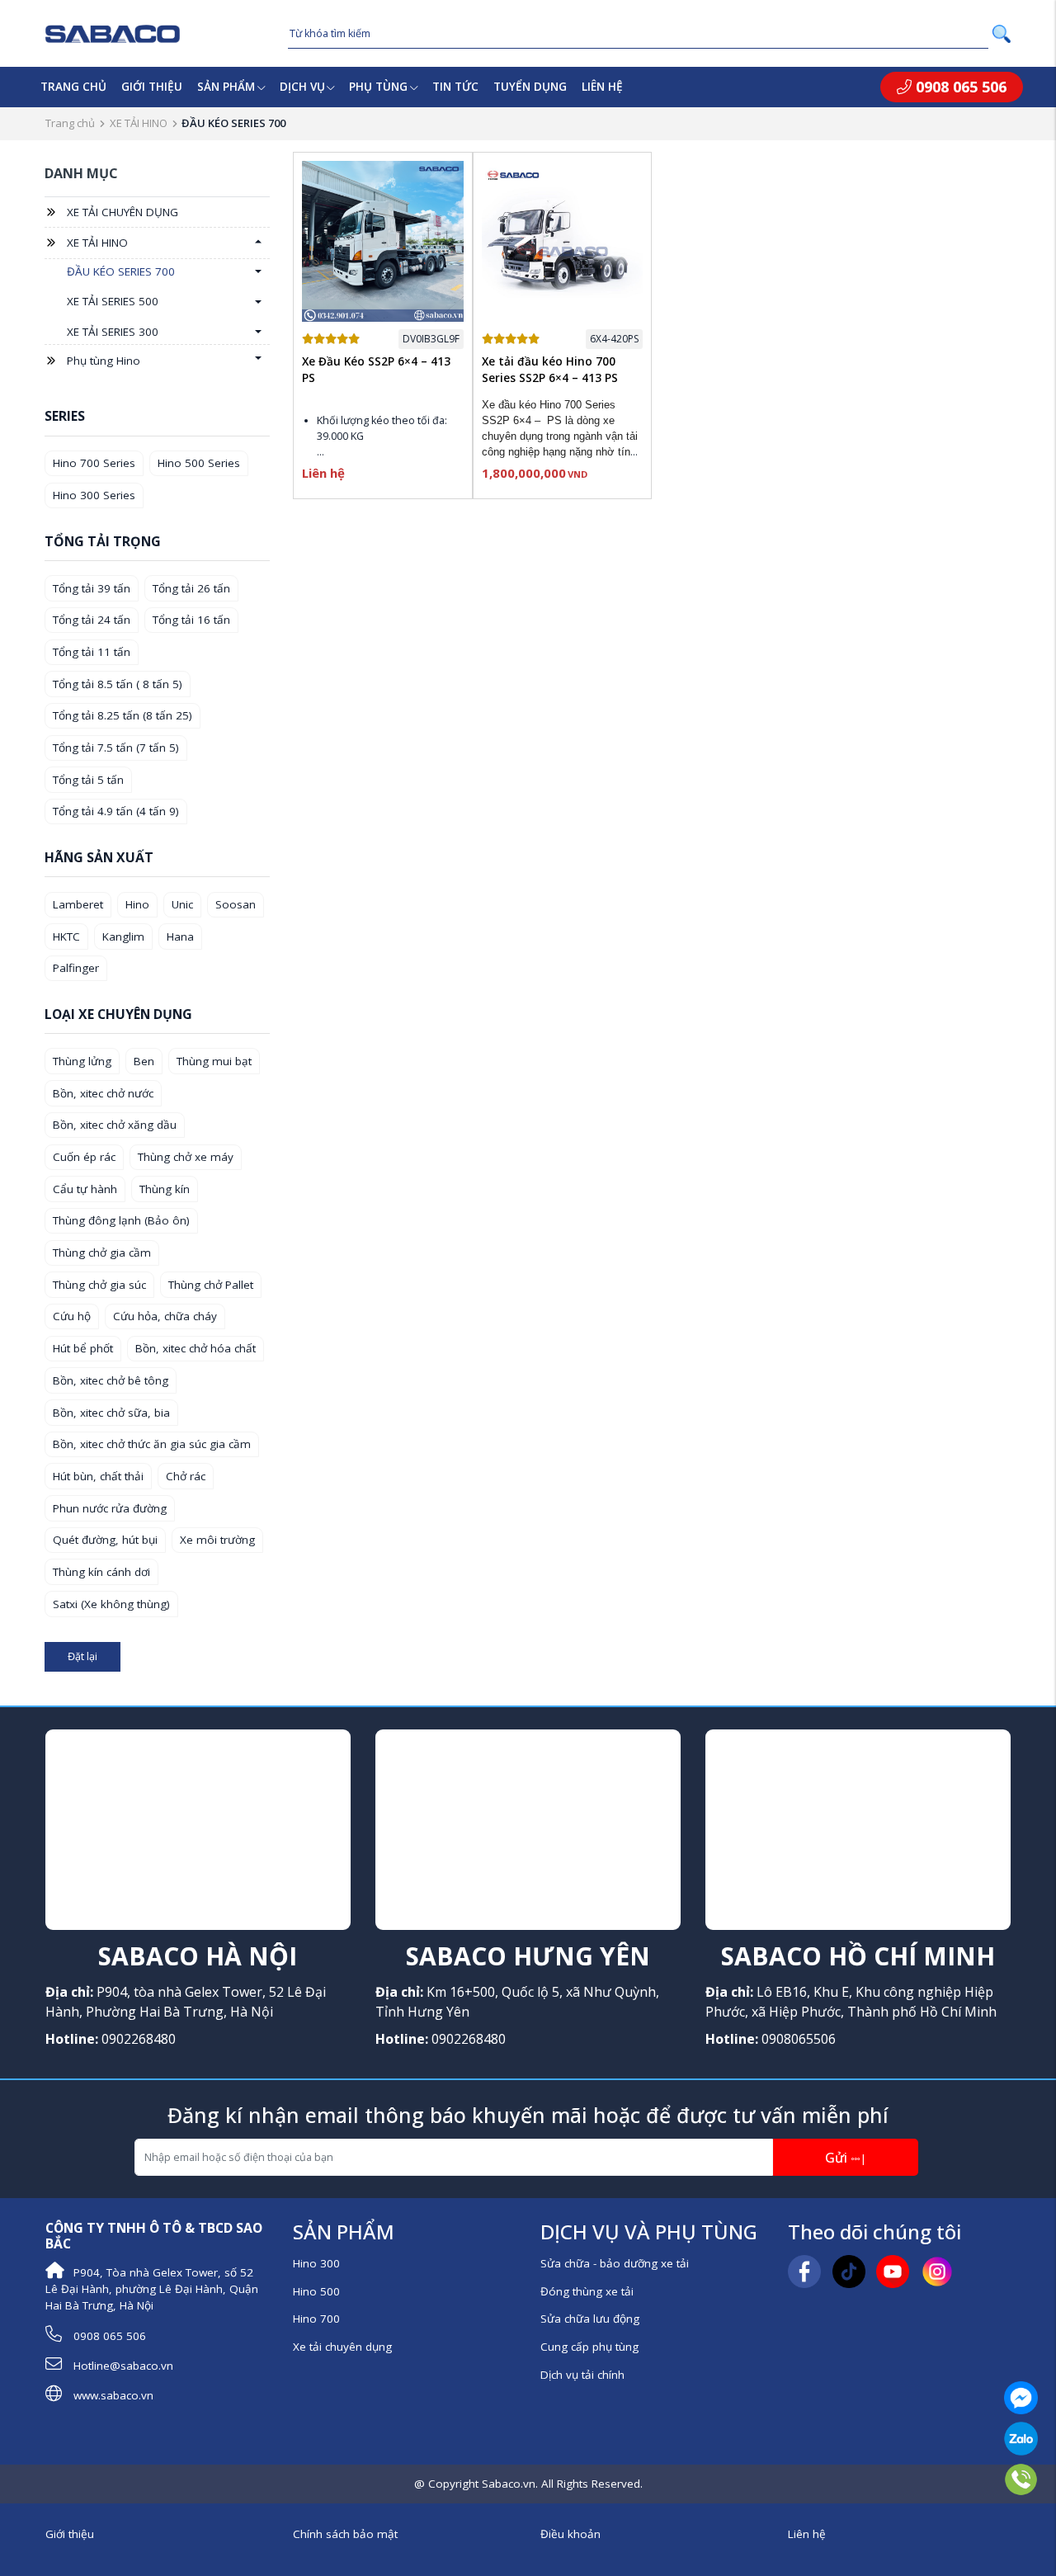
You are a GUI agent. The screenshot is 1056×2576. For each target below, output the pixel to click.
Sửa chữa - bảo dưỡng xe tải (615, 2263)
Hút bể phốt (83, 1348)
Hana (180, 937)
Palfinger (76, 968)
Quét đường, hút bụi (105, 1540)
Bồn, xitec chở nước (103, 1093)
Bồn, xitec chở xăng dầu (115, 1125)
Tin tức (455, 87)
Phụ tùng (378, 87)
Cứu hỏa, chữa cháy (165, 1316)
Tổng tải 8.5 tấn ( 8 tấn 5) (118, 684)
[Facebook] (804, 2271)
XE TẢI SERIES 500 (113, 301)
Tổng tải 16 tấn (191, 620)
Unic (182, 904)
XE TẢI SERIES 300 (113, 332)
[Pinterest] (937, 2271)
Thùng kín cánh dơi (101, 1572)
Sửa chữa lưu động (590, 2319)
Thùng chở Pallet (211, 1285)
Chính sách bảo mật (345, 2534)
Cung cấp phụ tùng (589, 2347)
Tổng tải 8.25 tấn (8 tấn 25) (123, 715)
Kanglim (123, 937)
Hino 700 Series (94, 463)
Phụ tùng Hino (104, 361)
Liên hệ (602, 87)
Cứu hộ (72, 1316)
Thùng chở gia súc (99, 1285)
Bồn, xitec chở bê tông (111, 1380)
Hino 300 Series (94, 495)
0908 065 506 (959, 87)
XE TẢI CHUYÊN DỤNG (123, 212)
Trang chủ (73, 87)
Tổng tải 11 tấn (92, 652)
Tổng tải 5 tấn (88, 780)
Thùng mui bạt (214, 1061)
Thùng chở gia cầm (102, 1253)
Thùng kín (165, 1189)
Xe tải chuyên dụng (342, 2347)
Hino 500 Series (199, 463)
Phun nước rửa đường (110, 1508)
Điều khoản (570, 2534)
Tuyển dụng (530, 87)
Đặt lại (82, 1656)
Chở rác (186, 1476)
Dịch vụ (302, 87)
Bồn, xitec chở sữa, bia (111, 1413)
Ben (144, 1061)
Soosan (236, 904)
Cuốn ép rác (84, 1157)
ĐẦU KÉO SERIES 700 (121, 271)
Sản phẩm (226, 87)
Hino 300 (316, 2263)
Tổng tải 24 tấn (92, 620)
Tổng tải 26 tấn (191, 588)
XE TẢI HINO (139, 123)
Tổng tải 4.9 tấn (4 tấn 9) (116, 811)
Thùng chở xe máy (186, 1157)
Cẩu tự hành (85, 1189)
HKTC (66, 937)
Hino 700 (316, 2319)
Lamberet (78, 904)
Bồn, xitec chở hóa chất (196, 1348)
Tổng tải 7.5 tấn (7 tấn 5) (116, 748)
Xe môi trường (217, 1540)
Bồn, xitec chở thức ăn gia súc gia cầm (152, 1444)
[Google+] (893, 2271)
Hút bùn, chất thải (98, 1476)
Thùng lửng (82, 1061)
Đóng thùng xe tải (587, 2291)
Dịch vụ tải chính (582, 2375)
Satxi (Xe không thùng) (111, 1604)
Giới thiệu (152, 87)
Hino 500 (316, 2291)
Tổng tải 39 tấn (92, 588)
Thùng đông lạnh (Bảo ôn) (121, 1220)
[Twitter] (849, 2271)
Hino (137, 904)
